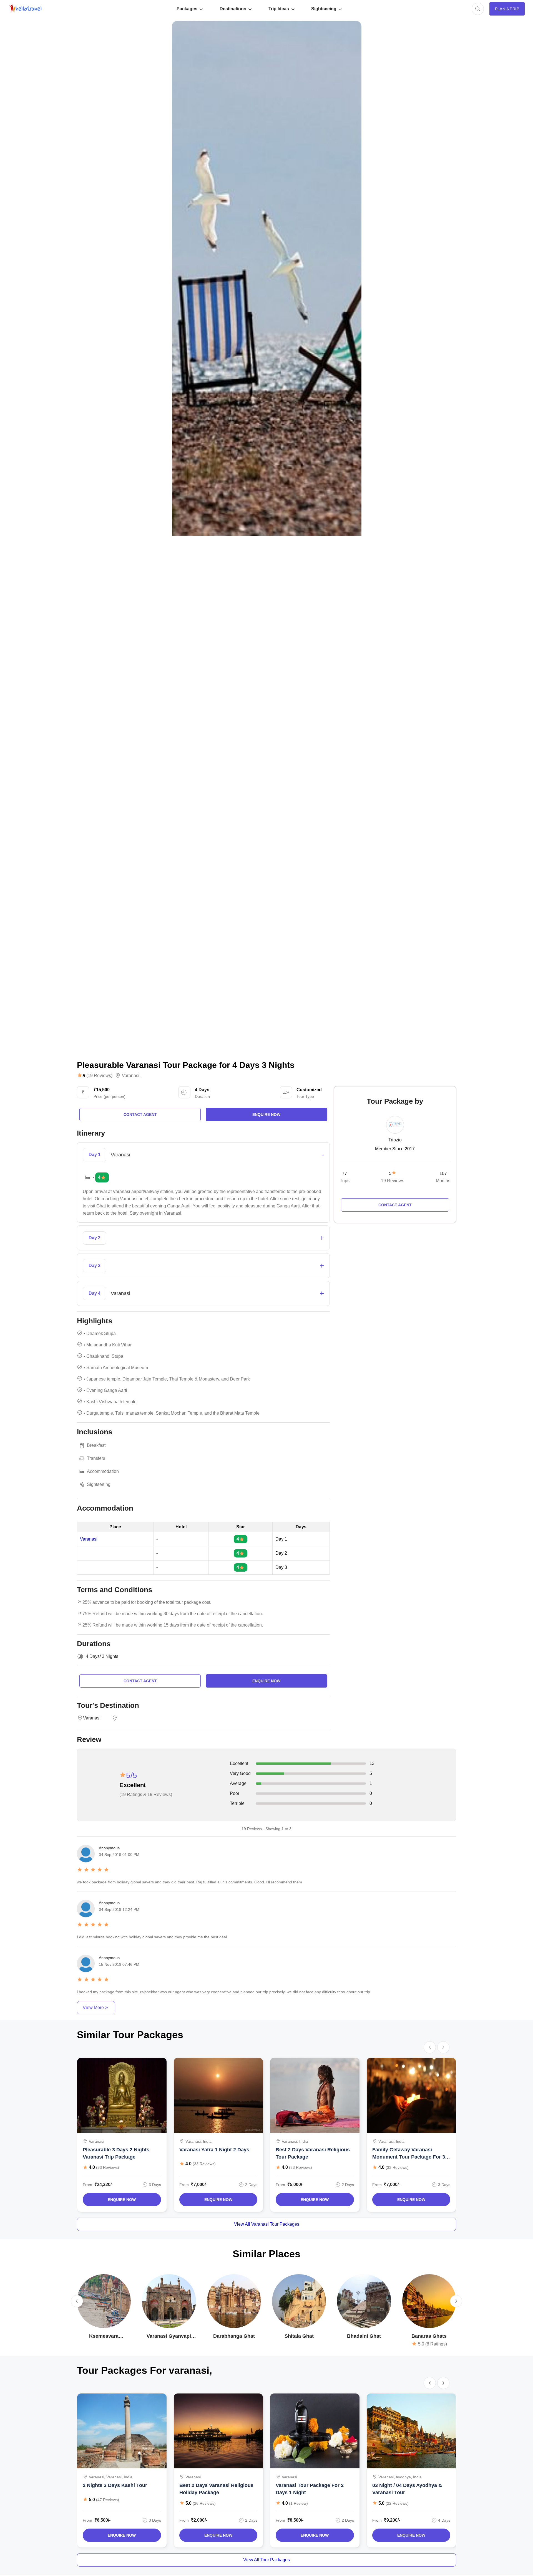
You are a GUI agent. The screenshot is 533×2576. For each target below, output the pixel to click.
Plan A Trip (507, 9)
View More (93, 2008)
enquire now (266, 1115)
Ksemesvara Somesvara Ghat (104, 2336)
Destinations (233, 9)
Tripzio (395, 1140)
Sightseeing (324, 9)
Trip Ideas (279, 9)
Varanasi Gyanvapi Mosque (169, 2336)
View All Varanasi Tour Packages (267, 2224)
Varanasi (131, 1076)
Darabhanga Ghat (234, 2336)
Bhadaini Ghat (364, 2336)
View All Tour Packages (266, 2560)
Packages (187, 9)
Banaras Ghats (429, 2336)
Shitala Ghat (299, 2336)
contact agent (140, 1115)
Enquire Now (122, 2200)
